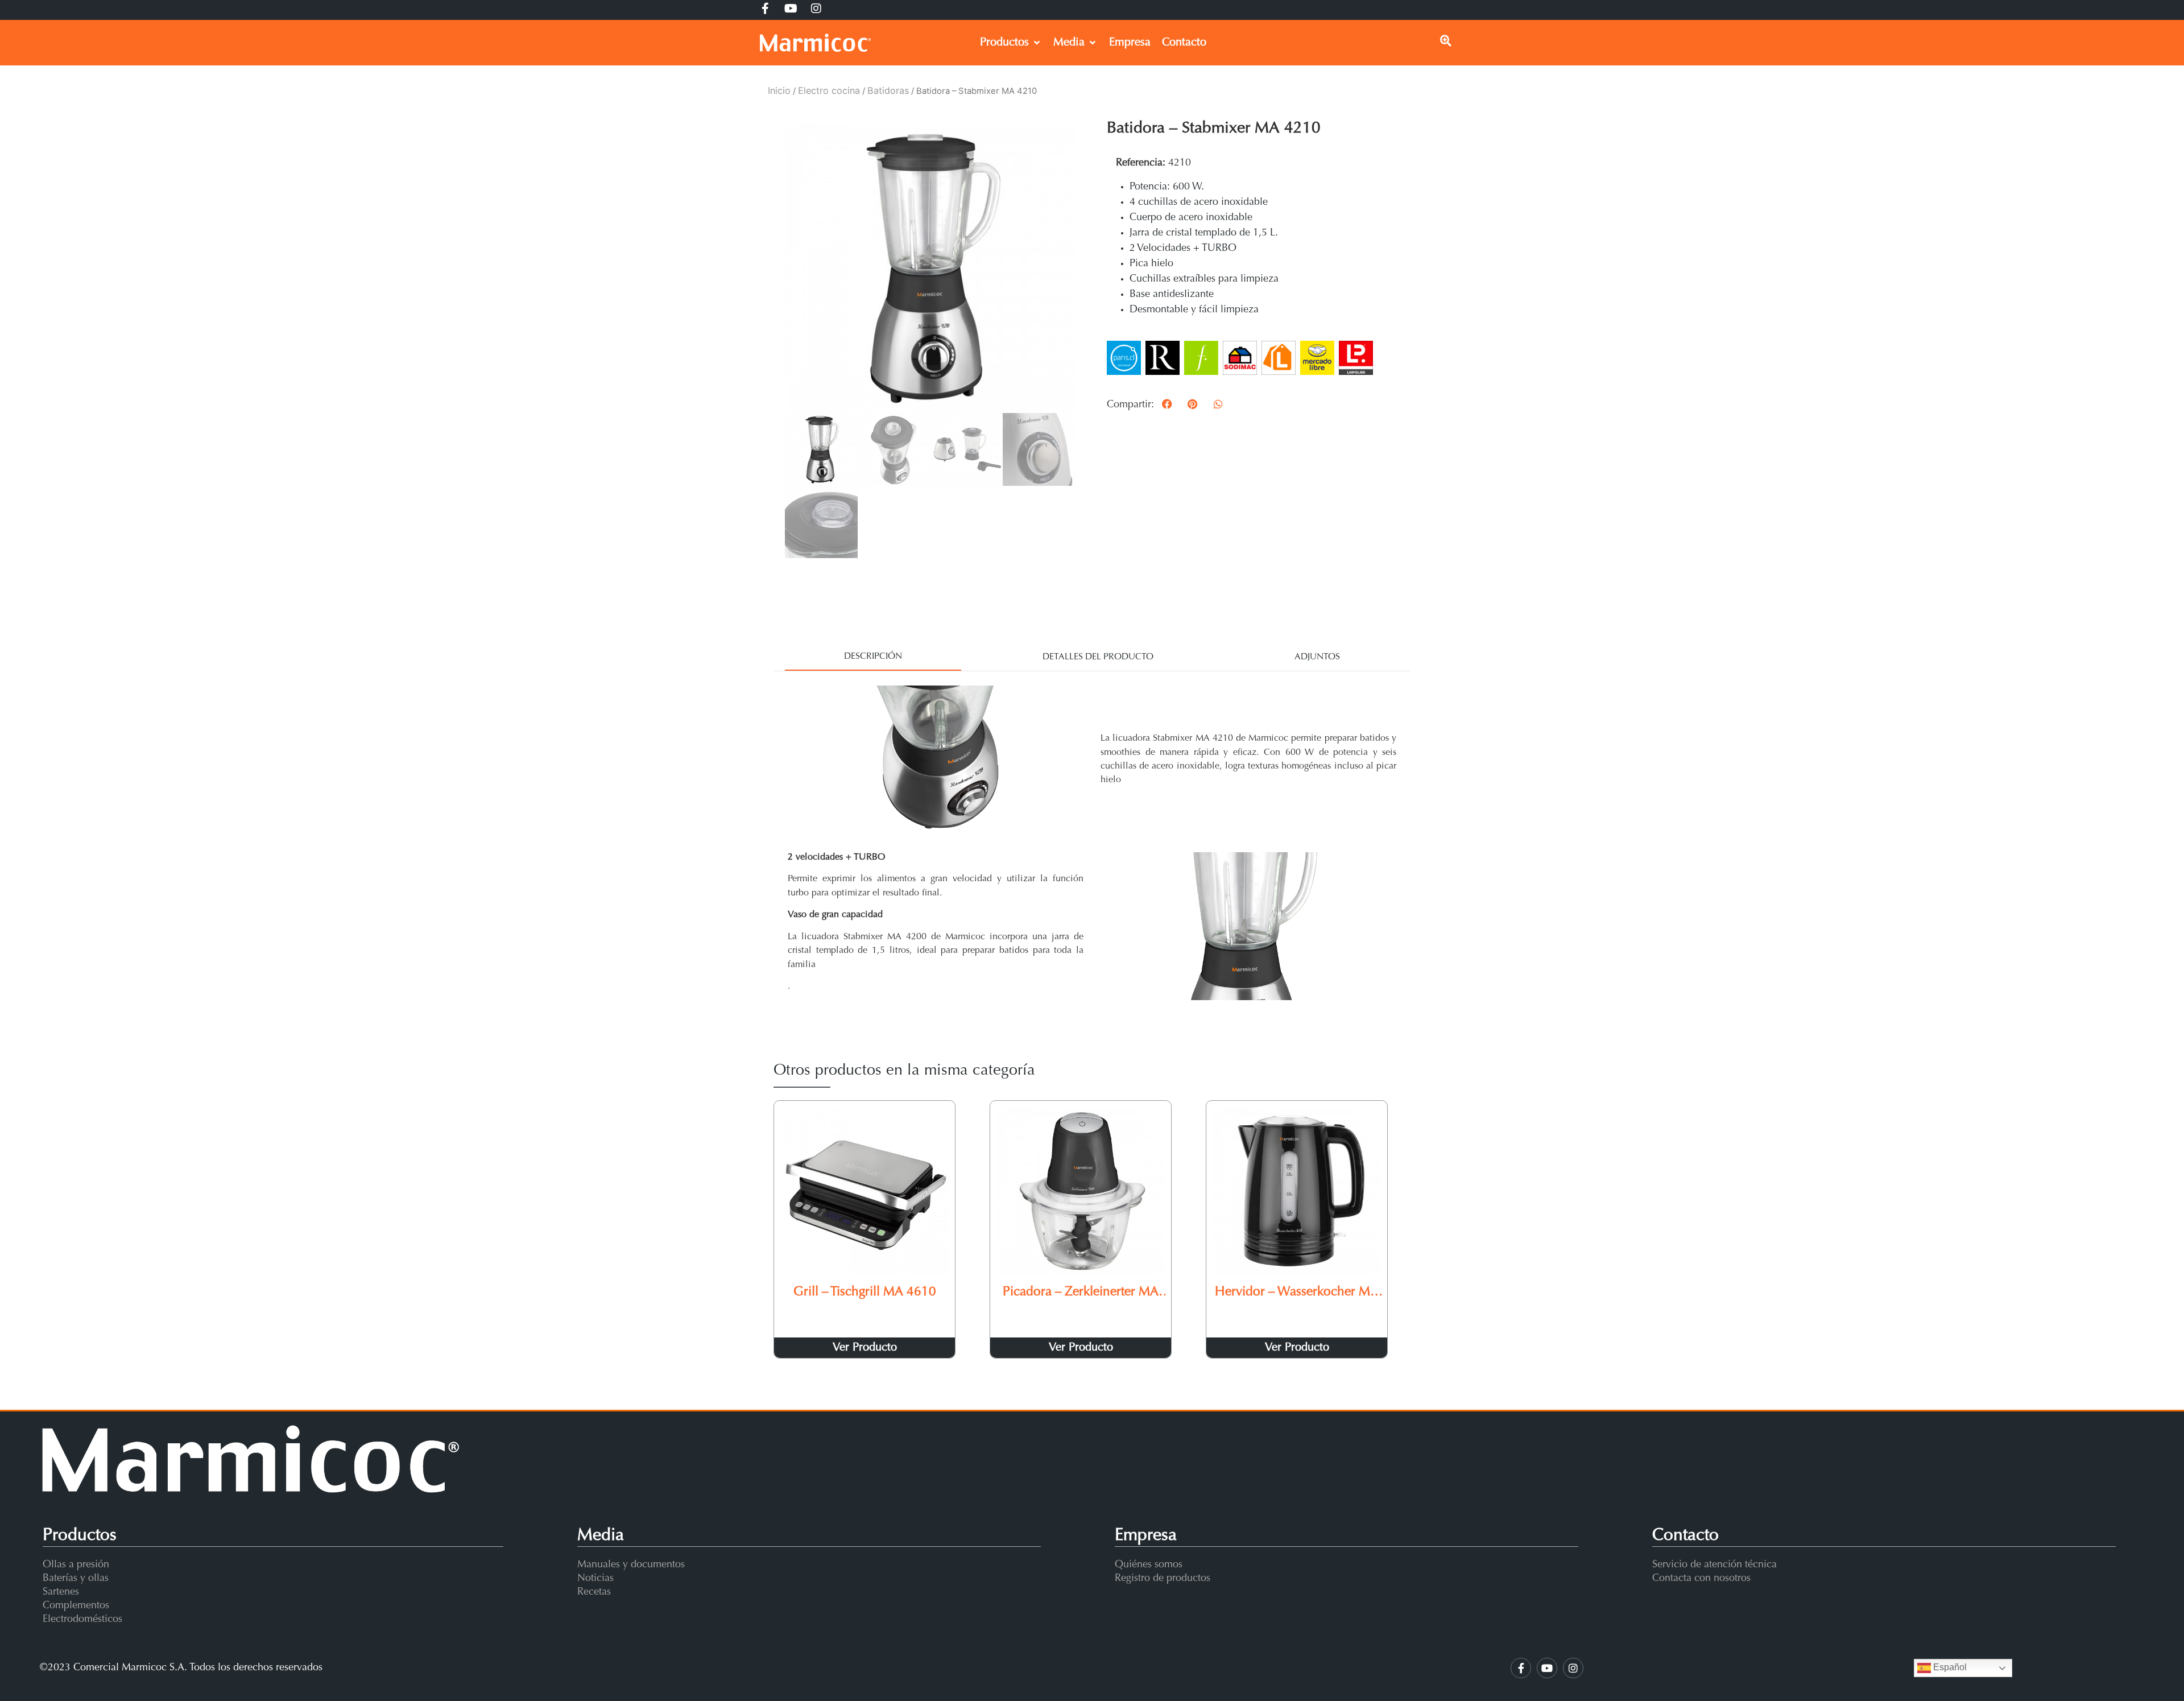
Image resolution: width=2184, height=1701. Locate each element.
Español (1949, 1668)
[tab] (873, 658)
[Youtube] (1547, 1668)
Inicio (779, 90)
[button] (1167, 404)
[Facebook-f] (1521, 1668)
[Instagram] (1573, 1668)
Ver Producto (865, 1348)
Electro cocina (829, 90)
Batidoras (888, 90)
